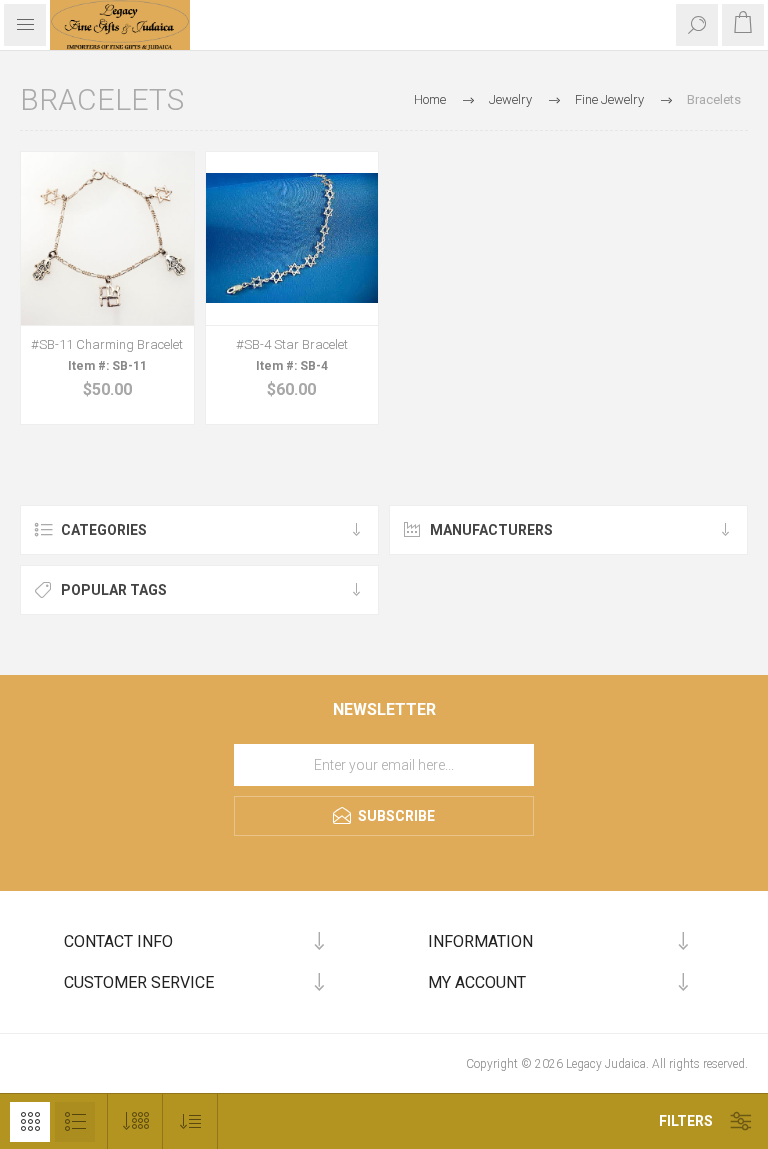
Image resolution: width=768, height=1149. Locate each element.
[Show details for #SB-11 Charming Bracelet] (107, 238)
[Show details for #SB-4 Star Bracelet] (292, 238)
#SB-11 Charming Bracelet (107, 344)
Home (430, 99)
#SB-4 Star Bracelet (292, 344)
